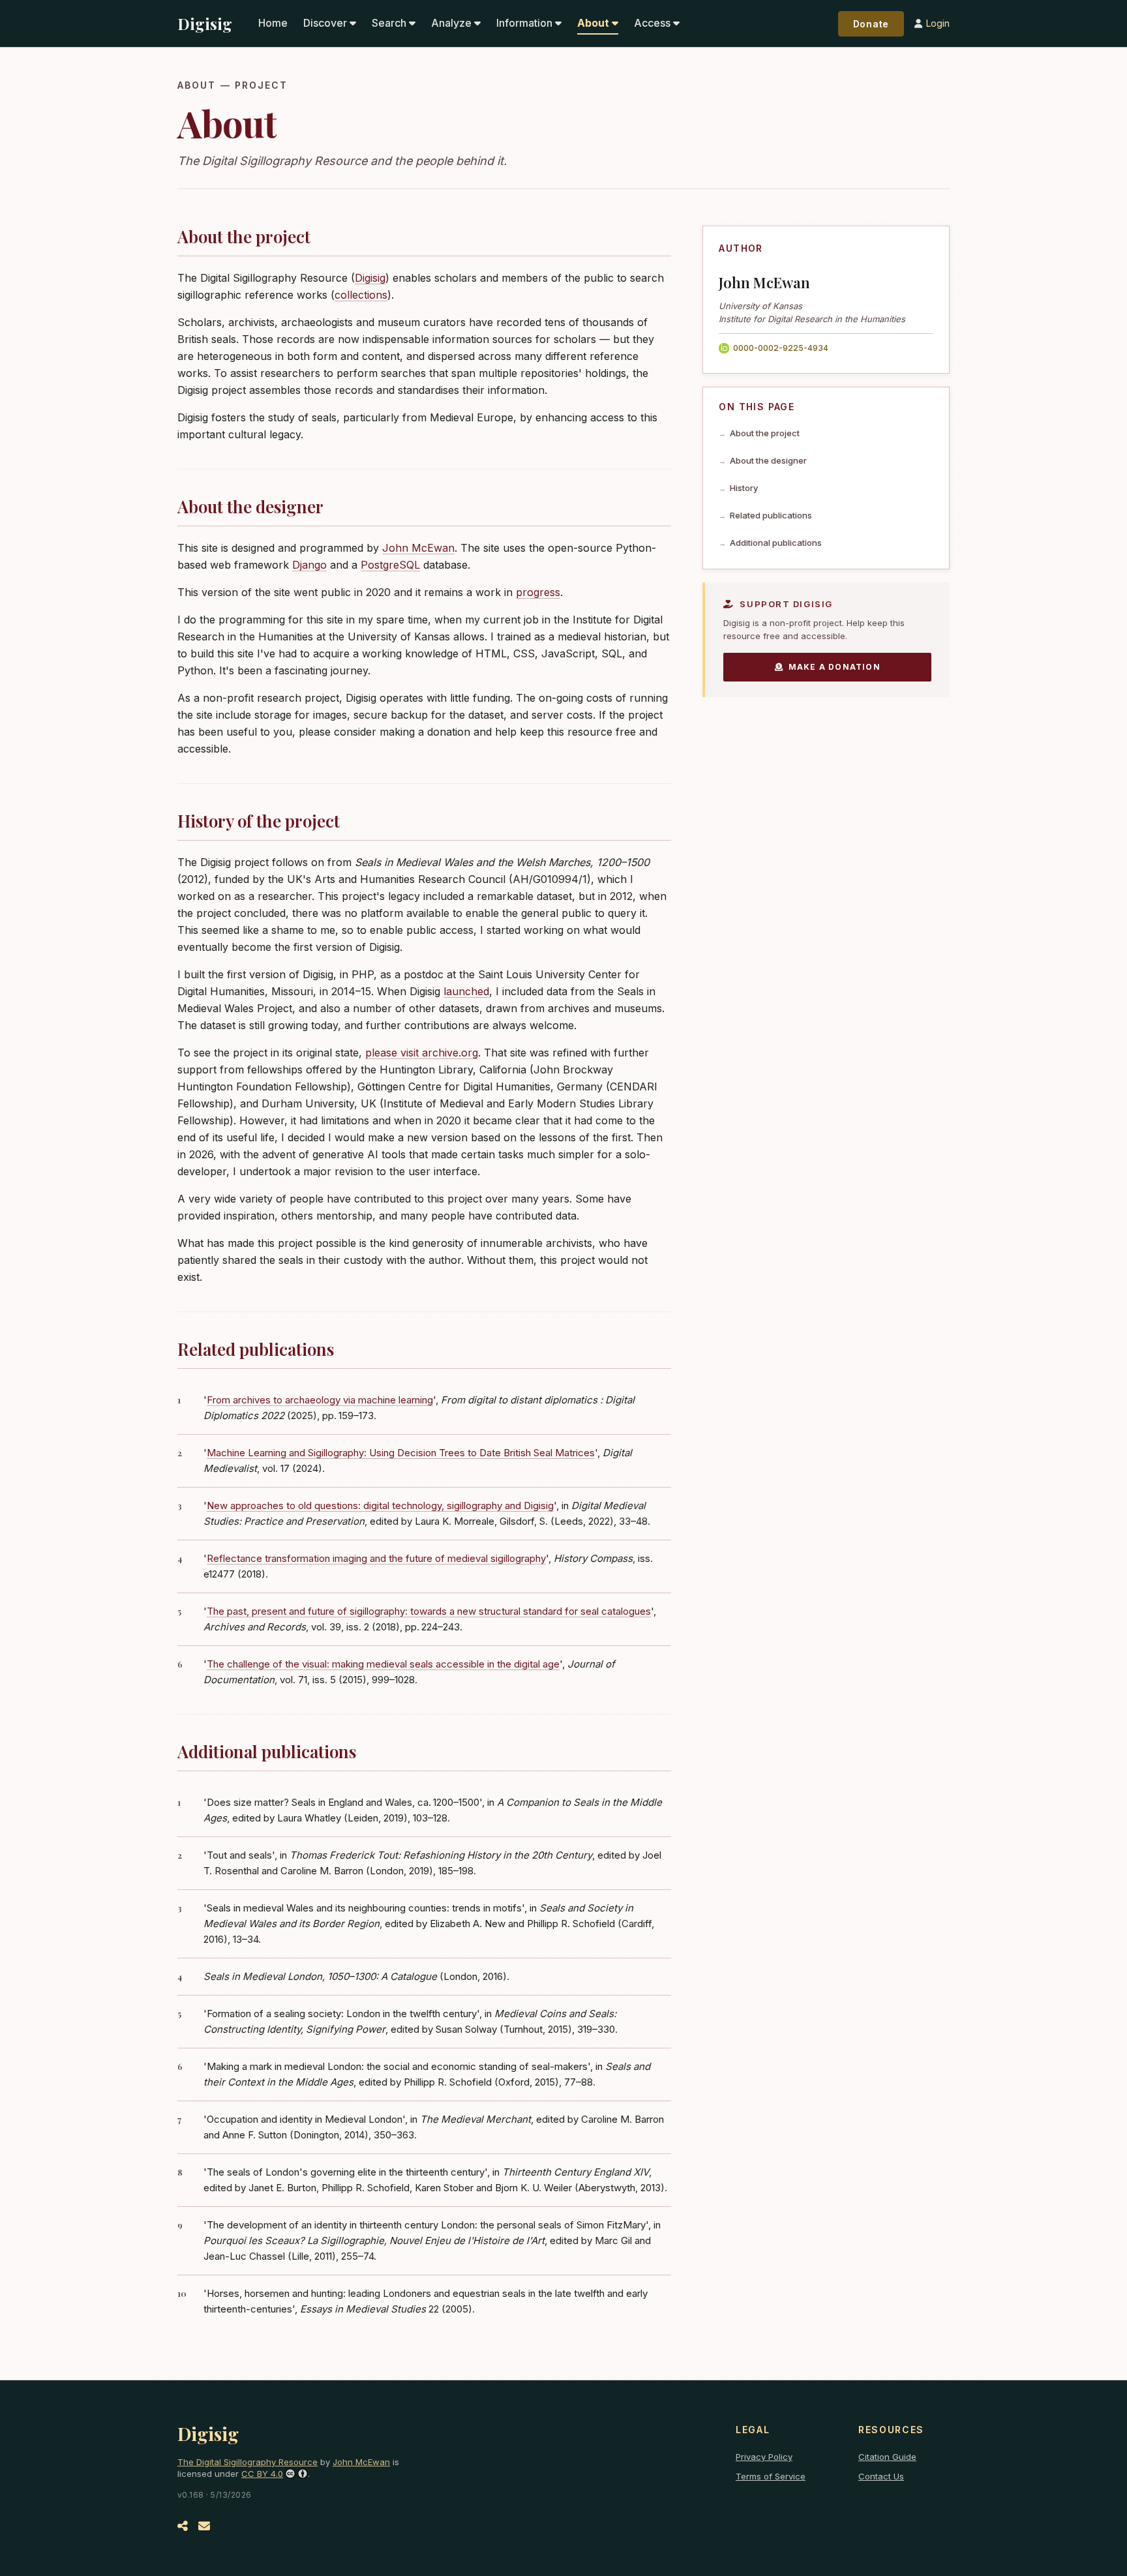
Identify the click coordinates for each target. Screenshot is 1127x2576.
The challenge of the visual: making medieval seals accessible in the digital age (383, 1664)
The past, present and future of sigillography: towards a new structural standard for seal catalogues (429, 1611)
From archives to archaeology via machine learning (320, 1400)
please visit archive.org (422, 1053)
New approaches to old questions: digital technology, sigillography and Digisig (380, 1505)
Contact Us (881, 2476)
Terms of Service (771, 2476)
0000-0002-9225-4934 (781, 348)
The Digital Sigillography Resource (248, 2462)
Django (309, 565)
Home (273, 23)
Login (938, 23)
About (593, 23)
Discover (325, 23)
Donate (871, 24)
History (744, 488)
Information (524, 23)
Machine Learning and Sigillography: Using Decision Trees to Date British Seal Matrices (401, 1453)
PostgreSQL (390, 565)
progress (538, 592)
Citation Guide (887, 2457)
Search (389, 23)
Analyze (451, 23)
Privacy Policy (764, 2457)
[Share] (183, 2526)
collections (361, 295)
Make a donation (834, 667)
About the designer (768, 460)
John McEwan (418, 548)
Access (652, 23)
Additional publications (776, 543)
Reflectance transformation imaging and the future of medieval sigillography (376, 1558)
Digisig (205, 23)
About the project (765, 433)
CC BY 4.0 (262, 2474)
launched (466, 991)
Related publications (771, 515)
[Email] (204, 2526)
